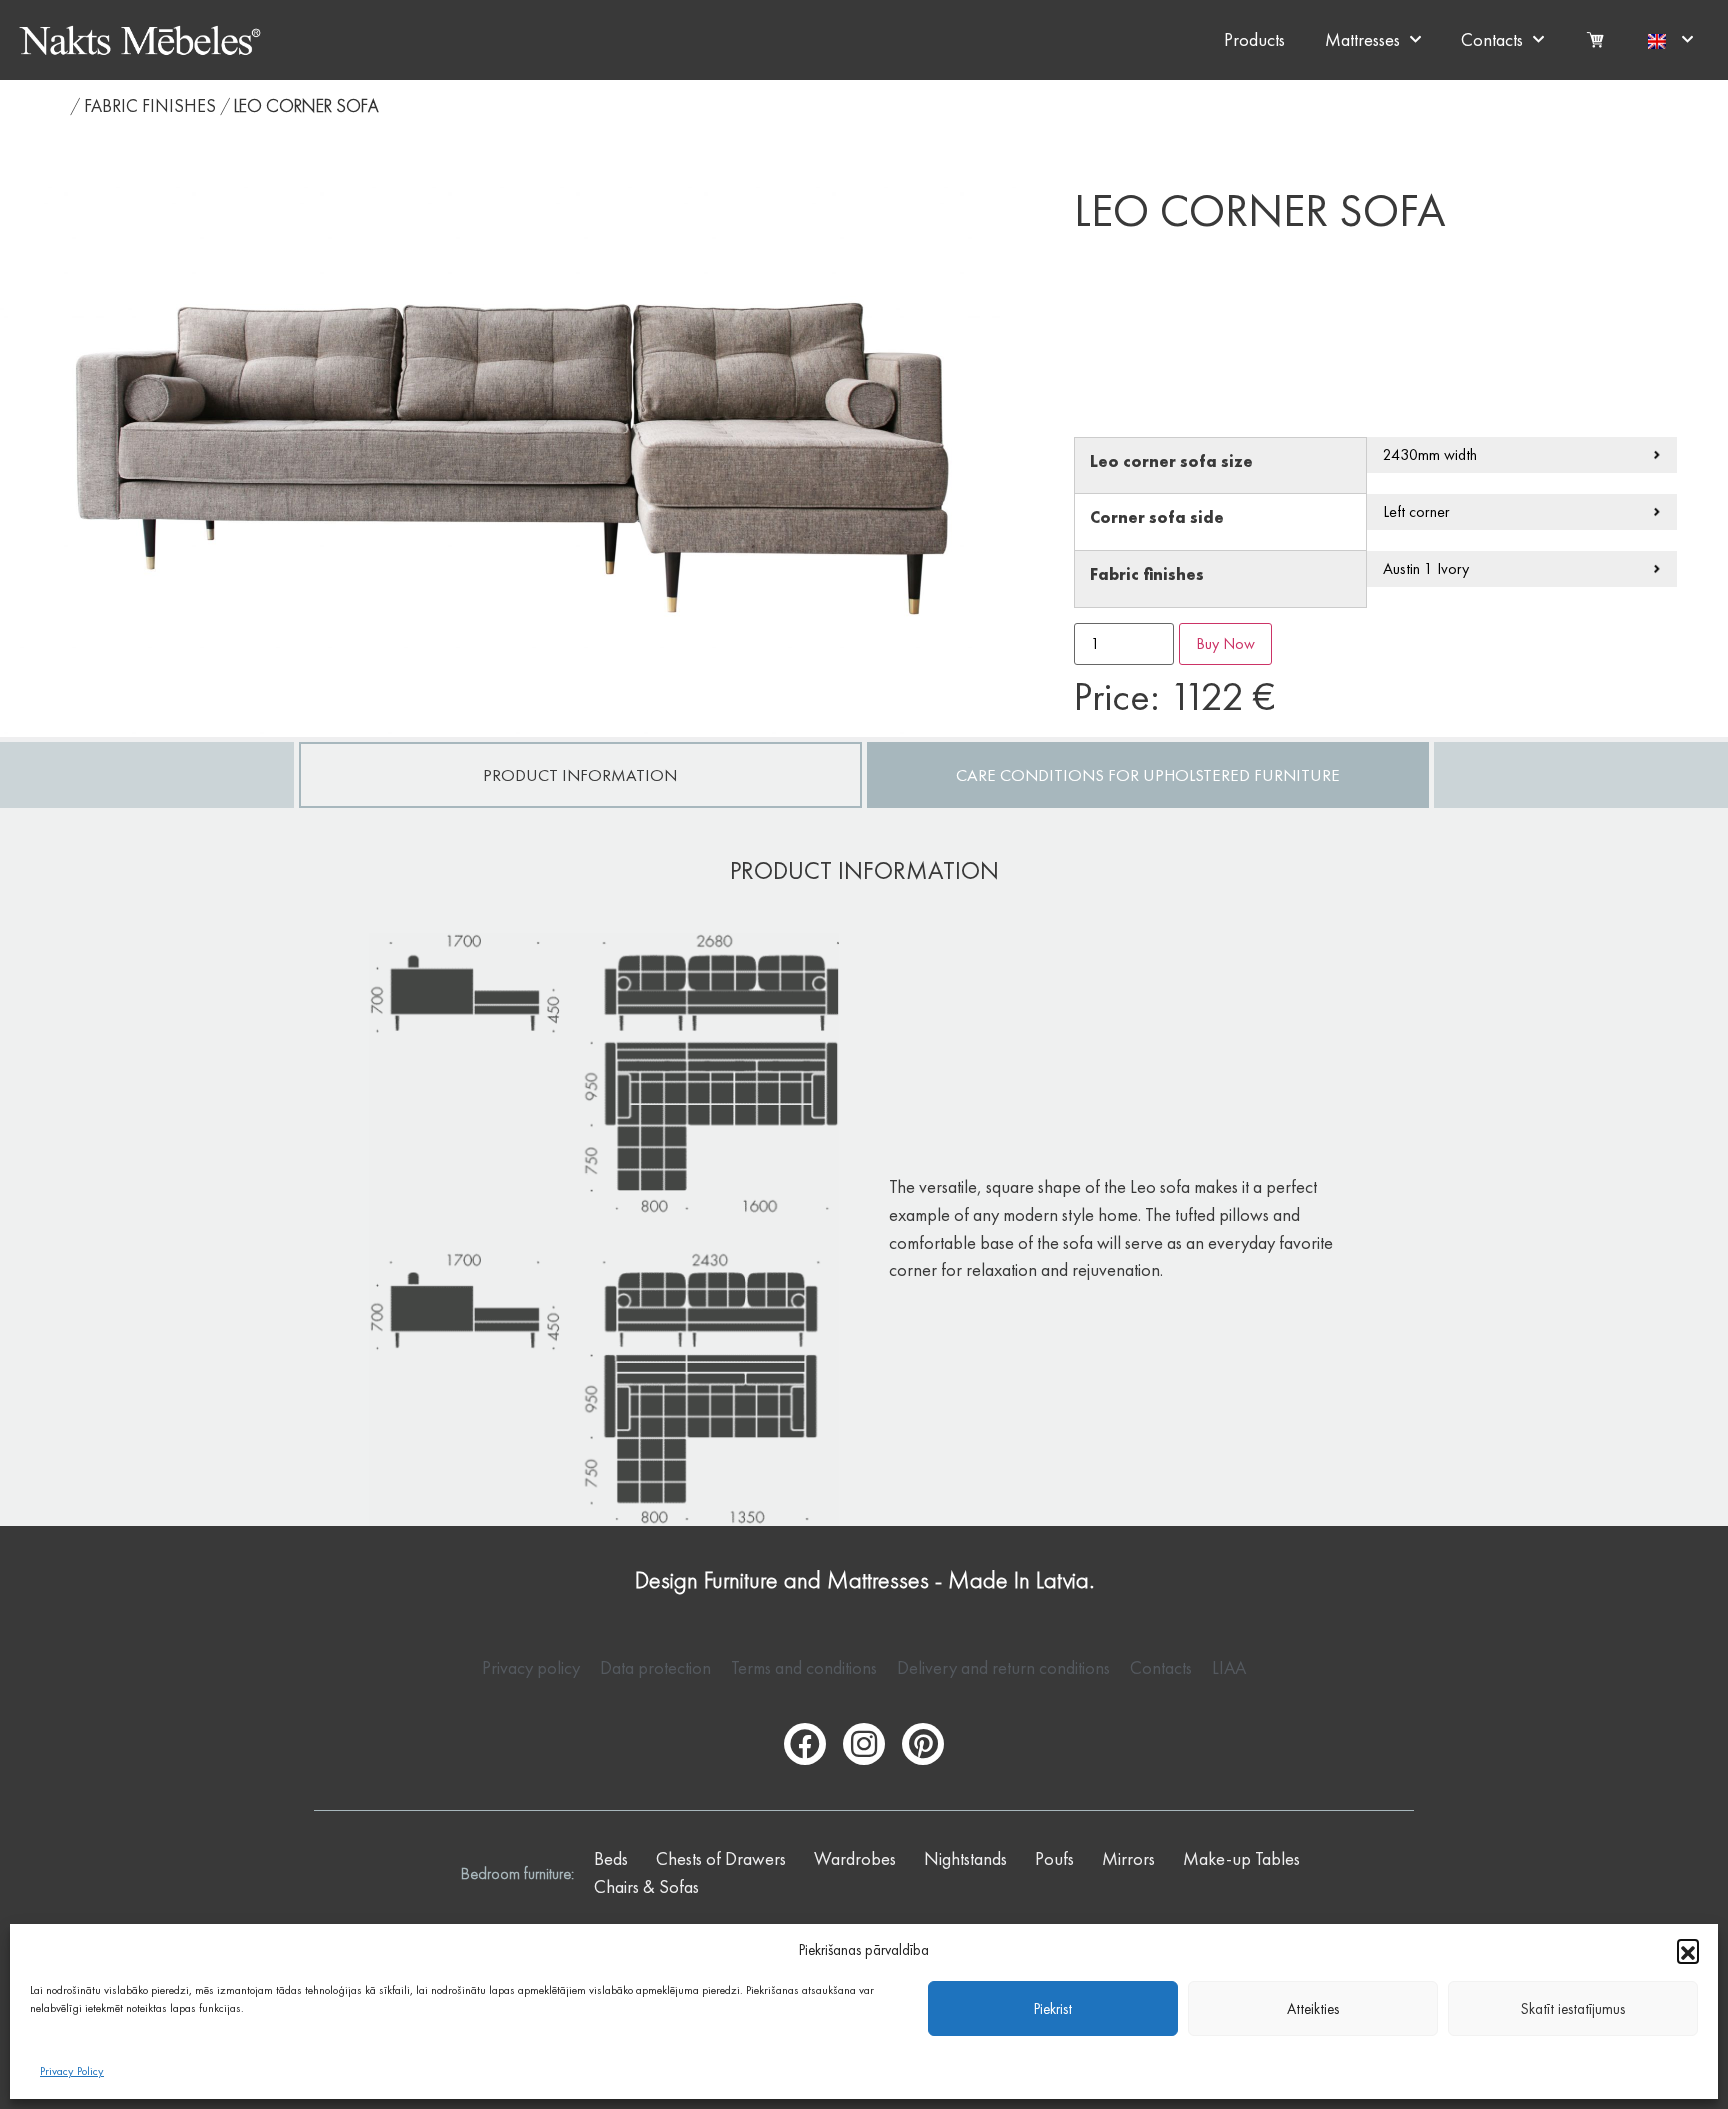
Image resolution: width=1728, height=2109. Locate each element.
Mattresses (1362, 40)
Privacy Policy (72, 2071)
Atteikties (1313, 2009)
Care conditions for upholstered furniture (1148, 775)
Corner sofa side (1157, 518)
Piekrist (1053, 2009)
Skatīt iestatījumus (1573, 2009)
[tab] (580, 775)
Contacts (1492, 40)
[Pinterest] (923, 1744)
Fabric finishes (150, 105)
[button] (1688, 1950)
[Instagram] (864, 1744)
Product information (580, 775)
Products (1254, 40)
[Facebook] (805, 1744)
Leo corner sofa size (1171, 462)
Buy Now (1225, 643)
